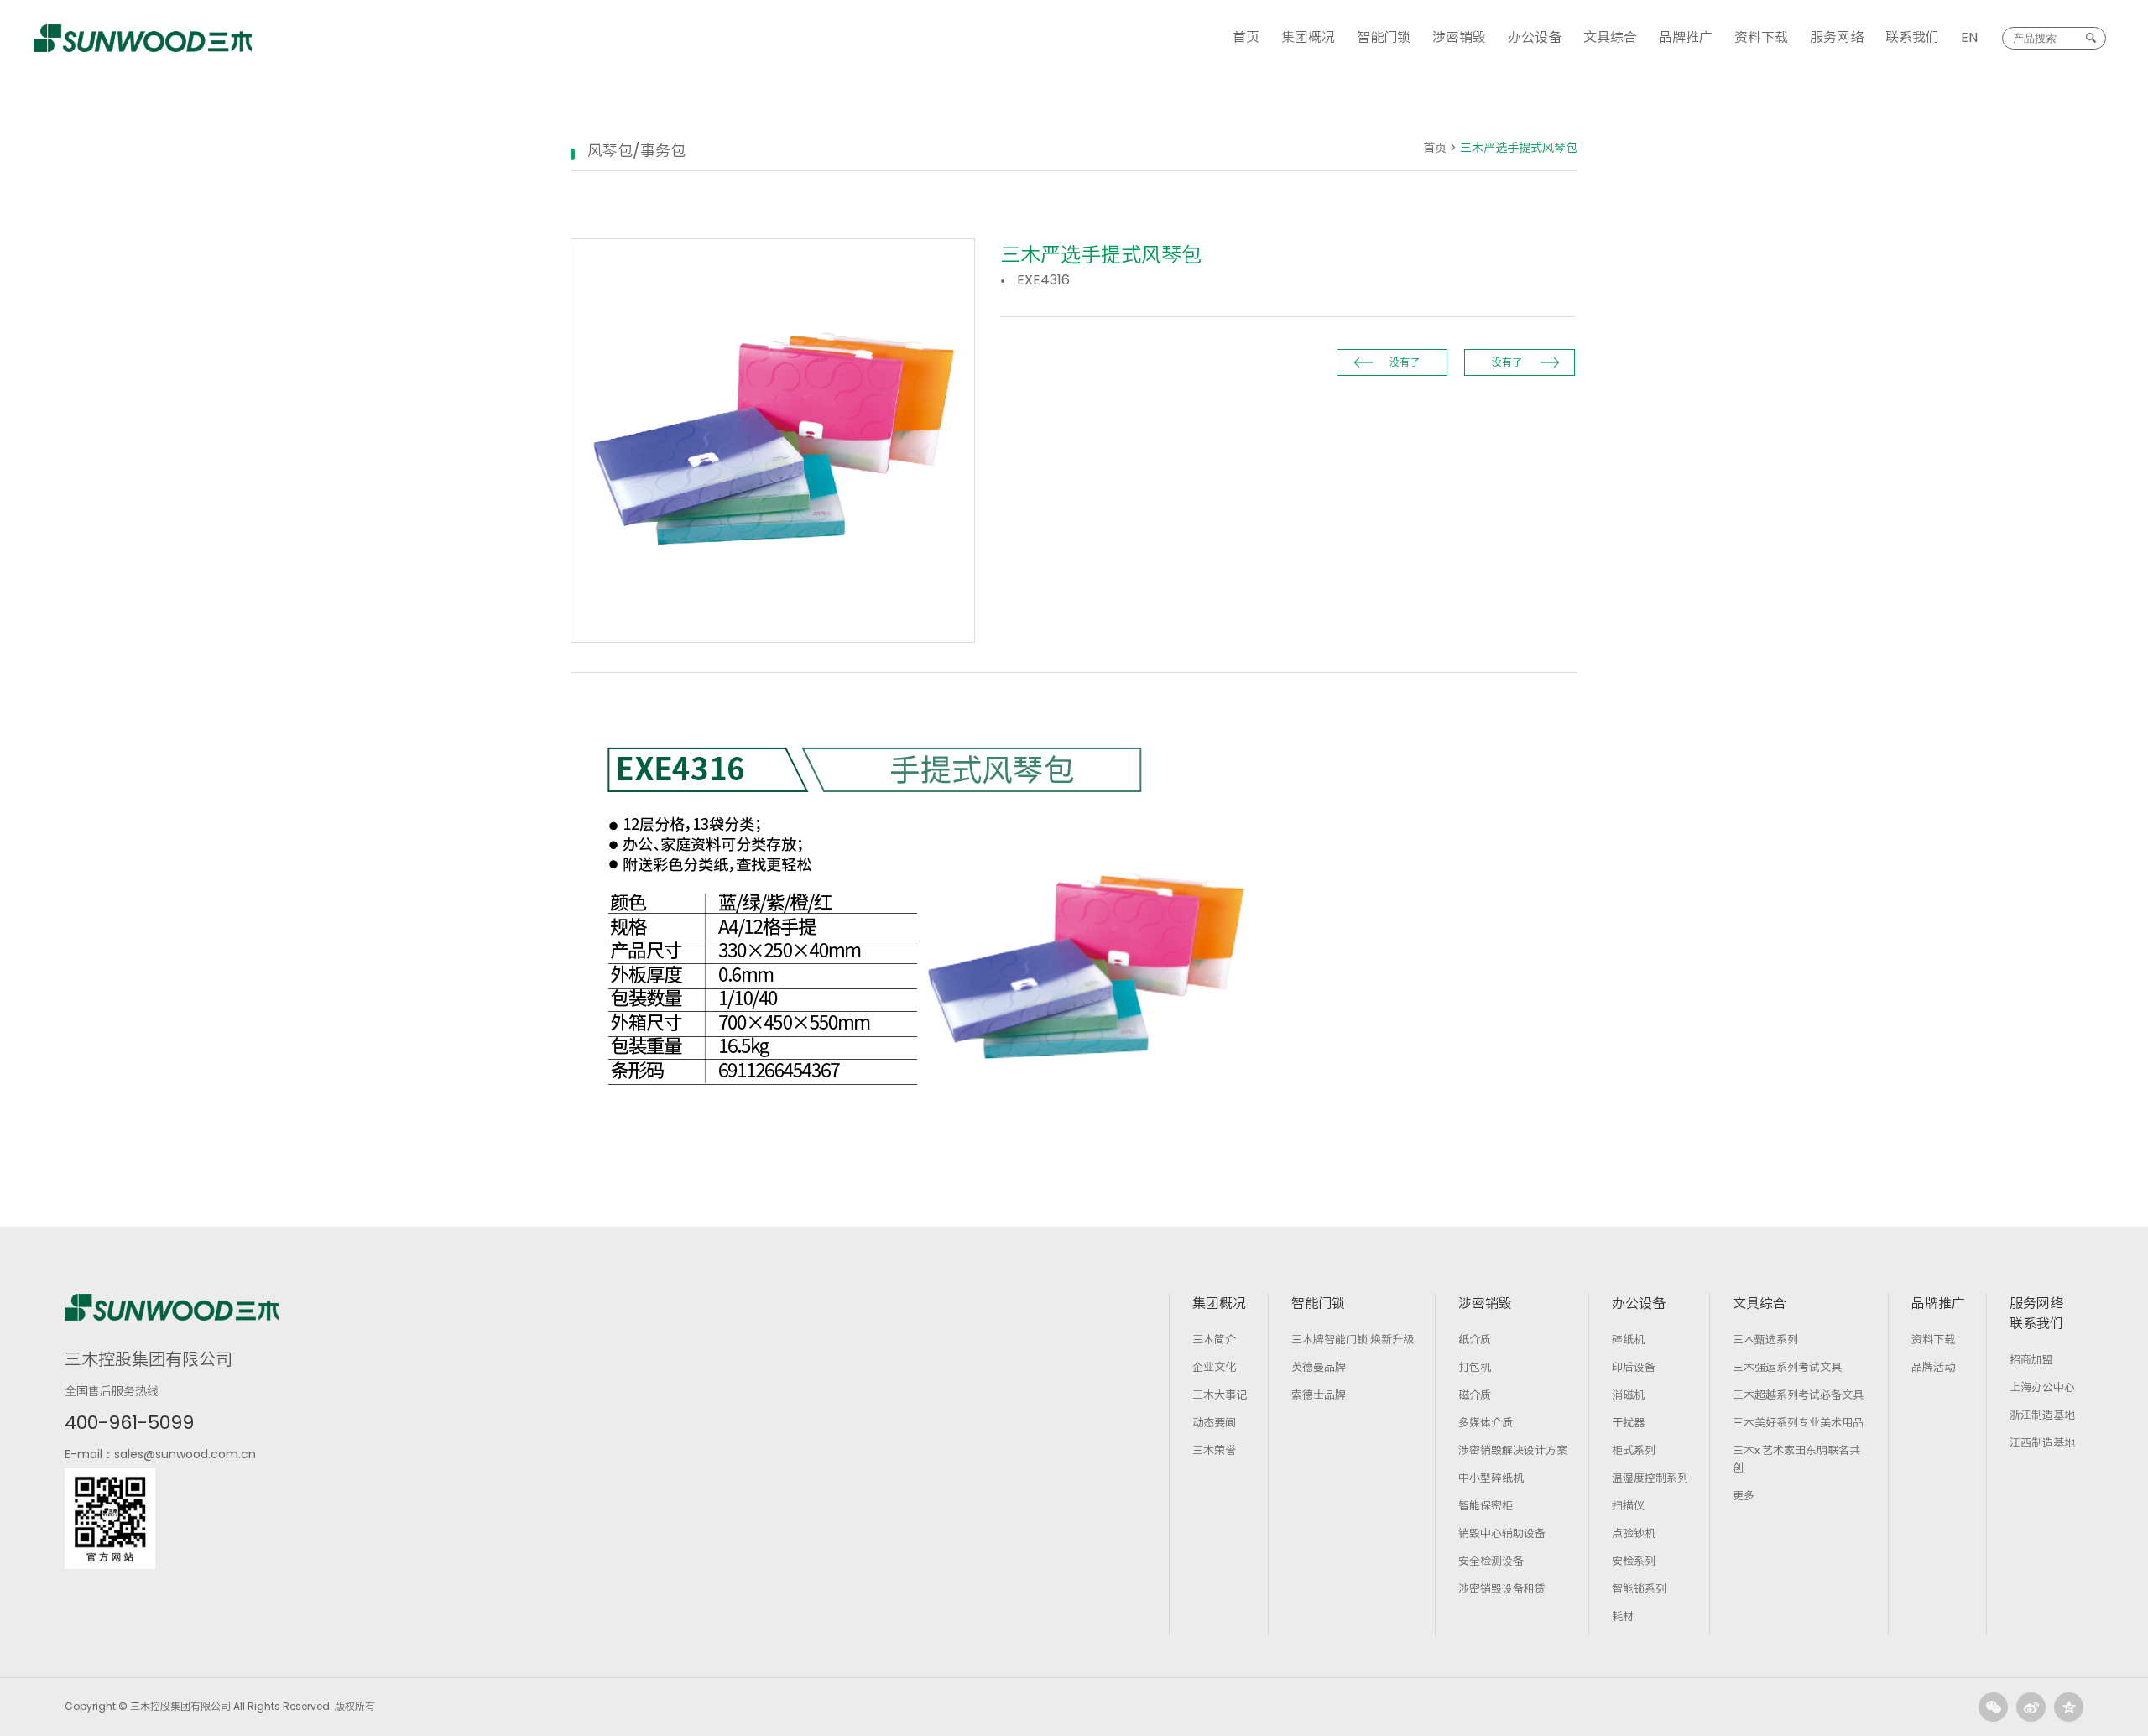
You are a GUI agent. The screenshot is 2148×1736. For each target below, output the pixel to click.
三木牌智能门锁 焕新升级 (1353, 1340)
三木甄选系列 (1765, 1340)
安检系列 (1634, 1561)
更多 (1744, 1496)
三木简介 (1214, 1340)
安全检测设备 (1491, 1561)
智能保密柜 (1486, 1506)
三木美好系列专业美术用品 (1798, 1423)
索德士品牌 (1319, 1395)
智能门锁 (1384, 37)
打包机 (1475, 1367)
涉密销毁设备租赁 (1502, 1589)
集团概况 (1308, 37)
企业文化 (1214, 1367)
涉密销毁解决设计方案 (1513, 1450)
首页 (1246, 37)
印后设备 (1634, 1367)
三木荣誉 (1214, 1450)
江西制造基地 (2042, 1443)
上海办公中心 (2042, 1387)
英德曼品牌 (1319, 1367)
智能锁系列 (1639, 1589)
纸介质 (1475, 1340)
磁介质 (1475, 1395)
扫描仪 (1628, 1506)
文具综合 (1610, 37)
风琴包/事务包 (636, 151)
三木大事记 (1220, 1395)
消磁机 (1628, 1395)
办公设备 (1535, 37)
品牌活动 (1933, 1367)
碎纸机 (1628, 1340)
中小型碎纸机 (1491, 1478)
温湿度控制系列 (1650, 1478)
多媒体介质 (1486, 1423)
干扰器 (1628, 1423)
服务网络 (1837, 37)
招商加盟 (2031, 1360)
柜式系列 (1634, 1450)
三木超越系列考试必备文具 (1798, 1395)
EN (1969, 37)
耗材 (1623, 1616)
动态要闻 (1214, 1423)
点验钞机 (1634, 1533)
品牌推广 (1686, 37)
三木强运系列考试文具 (1787, 1367)
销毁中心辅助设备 (1502, 1533)
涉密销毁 (1459, 37)
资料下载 (1761, 37)
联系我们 (1912, 37)
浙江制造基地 (2042, 1415)
